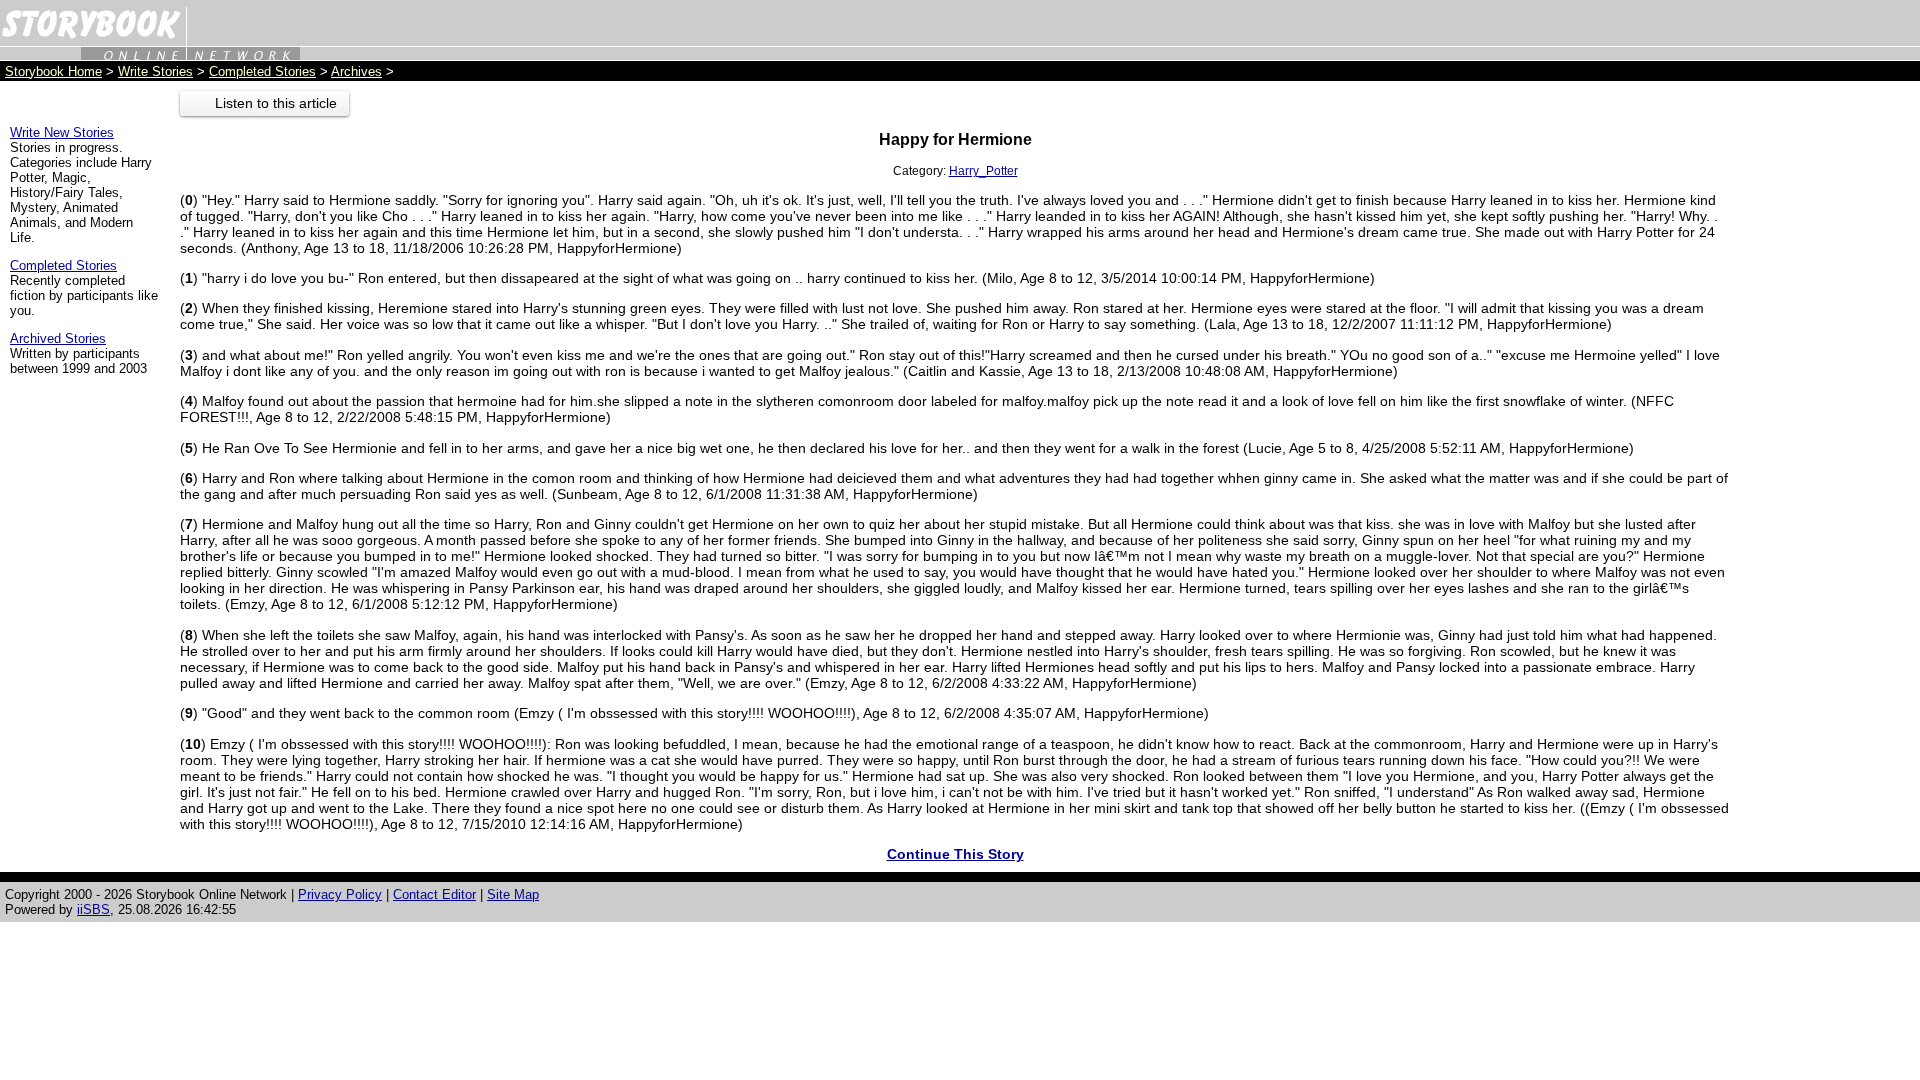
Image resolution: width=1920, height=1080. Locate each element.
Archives (356, 71)
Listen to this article (276, 103)
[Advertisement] (1830, 391)
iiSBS (93, 909)
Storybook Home (53, 71)
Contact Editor (434, 894)
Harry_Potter (983, 171)
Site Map (513, 894)
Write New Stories (62, 132)
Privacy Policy (340, 894)
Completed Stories (262, 71)
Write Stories (155, 71)
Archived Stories (58, 338)
